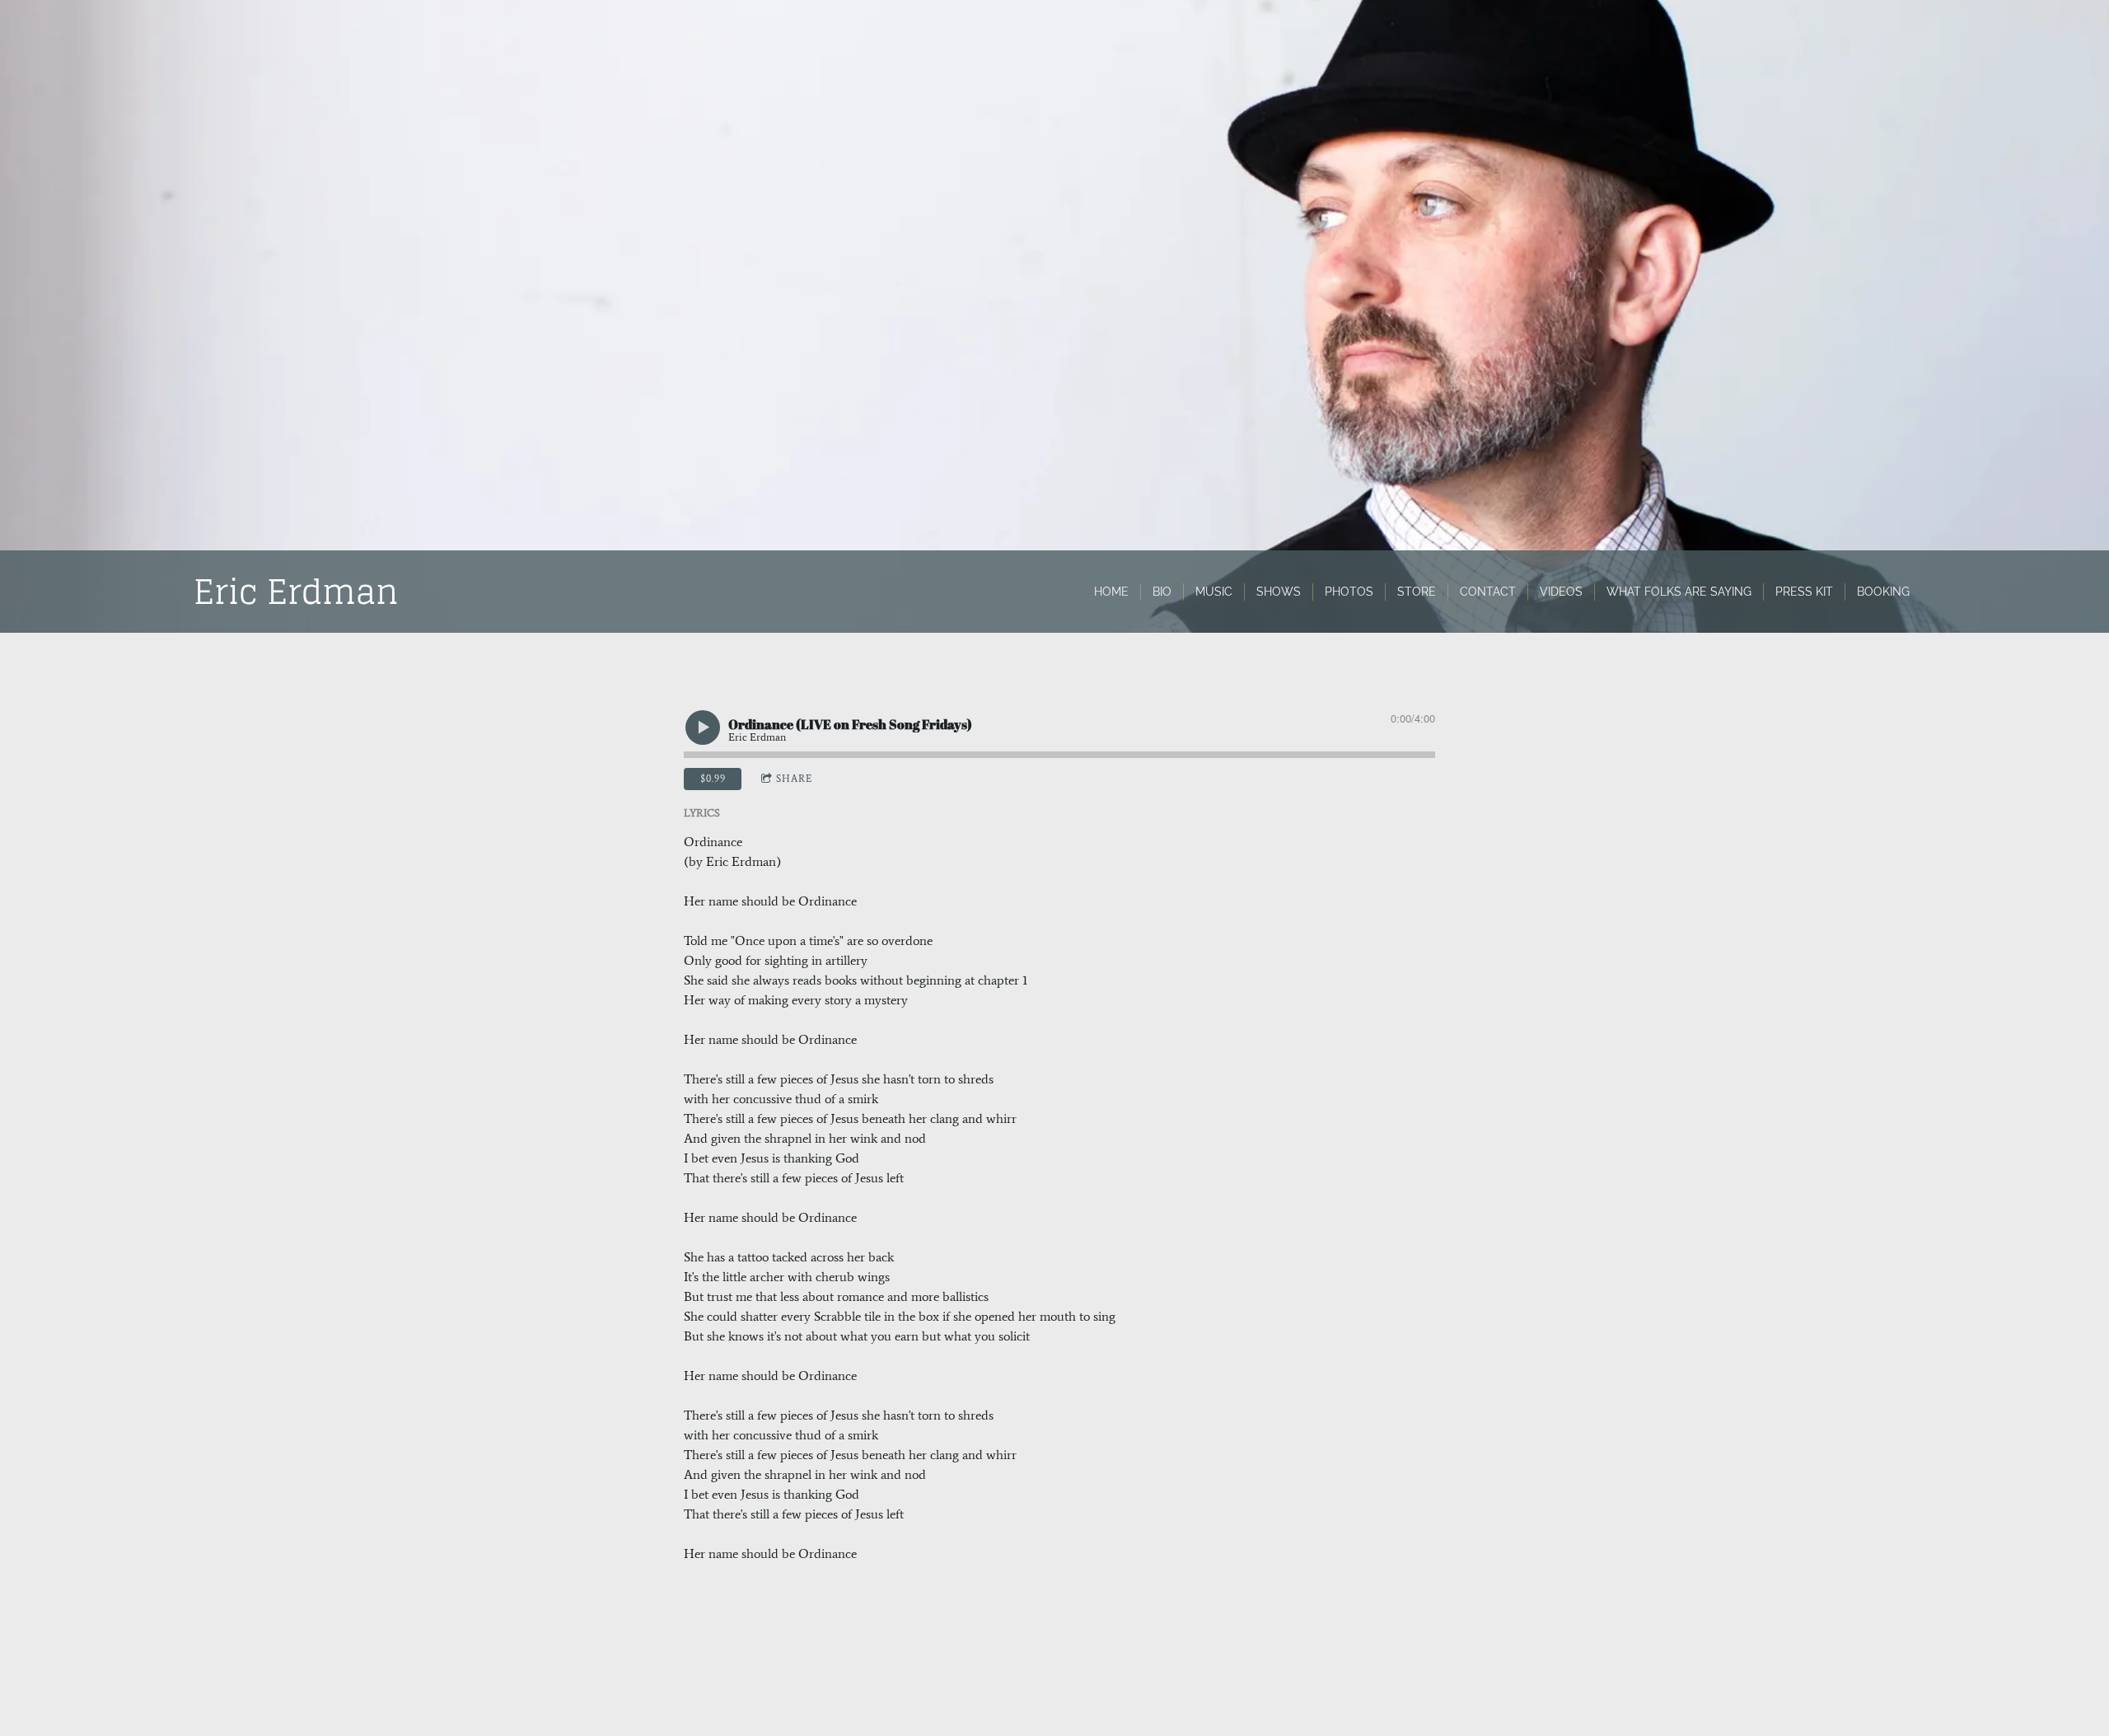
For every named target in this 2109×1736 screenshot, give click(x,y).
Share (794, 779)
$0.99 (713, 779)
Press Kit (1804, 592)
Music (1214, 592)
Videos (1561, 592)
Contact (1488, 592)
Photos (1349, 592)
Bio (1162, 592)
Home (1111, 592)
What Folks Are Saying (1679, 592)
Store (1417, 592)
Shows (1279, 592)
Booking (1883, 592)
